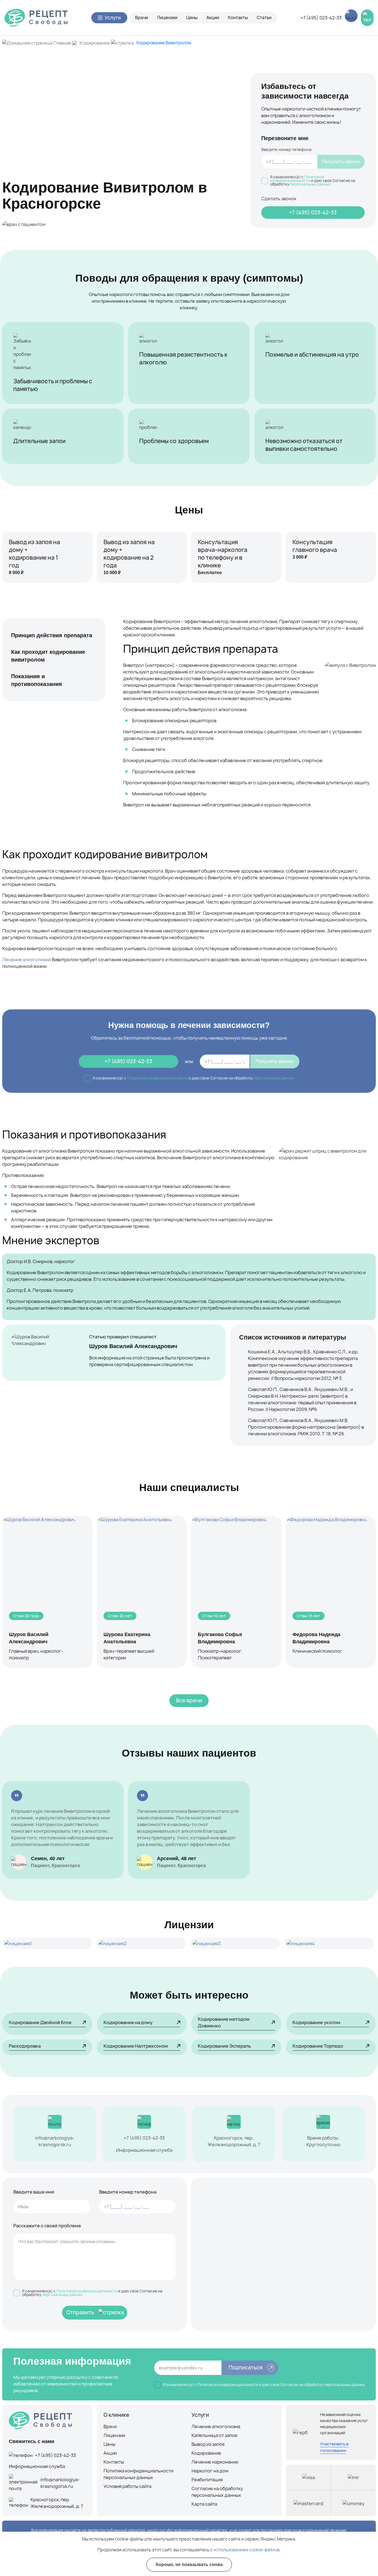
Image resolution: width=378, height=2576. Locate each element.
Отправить (80, 2313)
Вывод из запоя (208, 2444)
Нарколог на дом (210, 2471)
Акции (213, 18)
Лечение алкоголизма (27, 960)
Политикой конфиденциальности (297, 179)
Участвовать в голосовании (334, 2447)
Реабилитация (207, 2480)
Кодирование (95, 43)
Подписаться (246, 2368)
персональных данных (310, 184)
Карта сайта (204, 2504)
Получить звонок (341, 161)
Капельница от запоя (214, 2435)
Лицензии (167, 18)
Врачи (142, 18)
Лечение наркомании (215, 2462)
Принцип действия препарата (52, 635)
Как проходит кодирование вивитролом (48, 656)
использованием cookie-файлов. (247, 2550)
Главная (62, 43)
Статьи (264, 18)
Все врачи (189, 1700)
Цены (192, 18)
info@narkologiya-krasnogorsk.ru (55, 2141)
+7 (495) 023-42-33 (321, 18)
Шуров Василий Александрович (133, 1346)
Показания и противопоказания (37, 680)
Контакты (238, 18)
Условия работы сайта (127, 2486)
